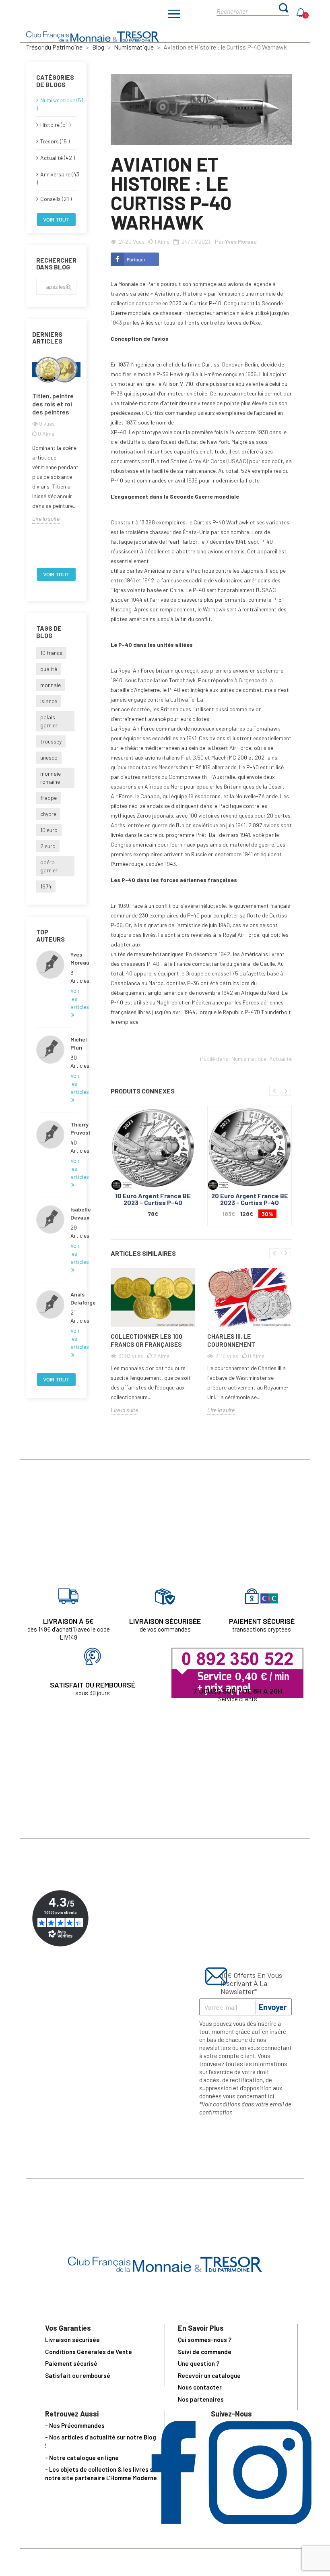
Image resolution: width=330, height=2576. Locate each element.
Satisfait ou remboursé (78, 2375)
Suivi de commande (205, 2352)
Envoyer (273, 2007)
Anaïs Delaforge (73, 1298)
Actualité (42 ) (58, 158)
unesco (49, 757)
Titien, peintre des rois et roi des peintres (53, 404)
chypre (48, 814)
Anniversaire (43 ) (56, 178)
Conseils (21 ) (56, 199)
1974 (46, 886)
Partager (136, 259)
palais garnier (49, 721)
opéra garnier (49, 866)
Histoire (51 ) (55, 125)
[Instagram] (260, 2521)
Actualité (280, 1059)
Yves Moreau (73, 958)
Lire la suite (46, 519)
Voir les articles (73, 999)
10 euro (49, 830)
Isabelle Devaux (73, 1213)
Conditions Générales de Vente (89, 2352)
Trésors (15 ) (55, 141)
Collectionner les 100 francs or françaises (146, 1340)
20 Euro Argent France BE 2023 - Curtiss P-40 (250, 1199)
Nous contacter (200, 2387)
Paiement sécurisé (71, 2363)
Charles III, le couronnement (231, 1340)
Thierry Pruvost (73, 1128)
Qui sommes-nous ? (205, 2340)
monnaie (51, 685)
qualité (49, 669)
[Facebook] (174, 2521)
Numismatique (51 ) (56, 104)
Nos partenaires (201, 2399)
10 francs (51, 653)
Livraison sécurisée (72, 2340)
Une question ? (199, 2363)
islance (49, 701)
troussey (51, 741)
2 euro (48, 846)
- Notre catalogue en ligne (82, 2458)
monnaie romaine (51, 778)
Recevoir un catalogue (209, 2375)
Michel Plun (73, 1043)
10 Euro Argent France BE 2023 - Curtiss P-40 (153, 1199)
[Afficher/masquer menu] (174, 15)
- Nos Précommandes (75, 2425)
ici (271, 2096)
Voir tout (56, 219)
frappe (48, 798)
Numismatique (249, 1059)
